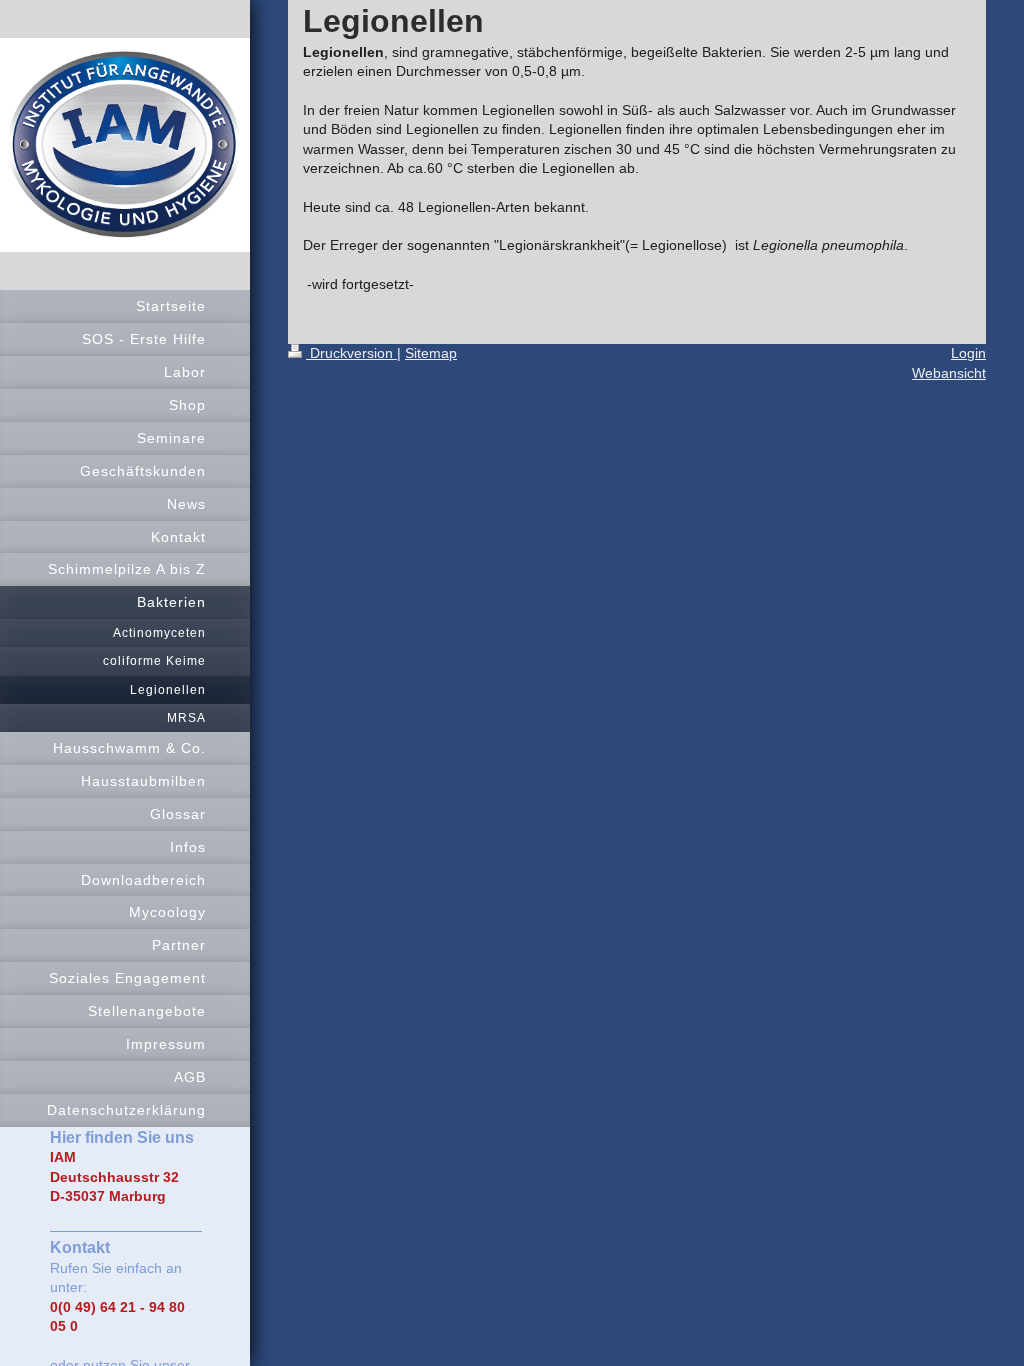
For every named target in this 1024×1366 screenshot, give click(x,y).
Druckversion (351, 353)
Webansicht (949, 373)
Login (968, 353)
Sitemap (431, 353)
